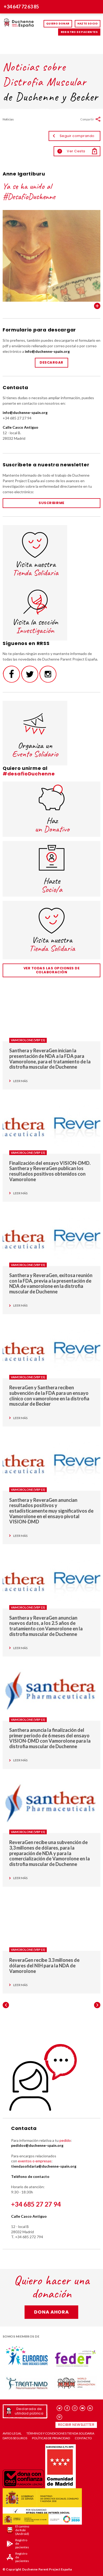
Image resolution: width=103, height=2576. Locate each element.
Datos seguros (15, 2438)
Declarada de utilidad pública (29, 2411)
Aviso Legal (12, 2433)
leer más (20, 1081)
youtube (83, 2408)
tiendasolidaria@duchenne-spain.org (44, 2166)
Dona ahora (51, 2312)
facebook (67, 2408)
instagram (75, 2408)
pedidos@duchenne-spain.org (37, 2145)
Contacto (83, 2438)
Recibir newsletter (76, 2425)
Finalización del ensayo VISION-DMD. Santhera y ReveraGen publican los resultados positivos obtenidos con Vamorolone (50, 1171)
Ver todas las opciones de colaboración (52, 970)
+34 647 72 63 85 (21, 7)
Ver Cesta (72, 151)
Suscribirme (51, 503)
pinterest (60, 2417)
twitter (60, 2408)
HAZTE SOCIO (88, 24)
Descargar (51, 362)
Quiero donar (58, 24)
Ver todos (97, 306)
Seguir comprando (77, 136)
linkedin (90, 2408)
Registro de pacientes (79, 32)
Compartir (87, 119)
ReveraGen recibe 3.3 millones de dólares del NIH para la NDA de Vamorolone (44, 1965)
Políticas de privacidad (51, 2438)
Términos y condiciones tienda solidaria (60, 2433)
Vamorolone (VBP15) (28, 1040)
